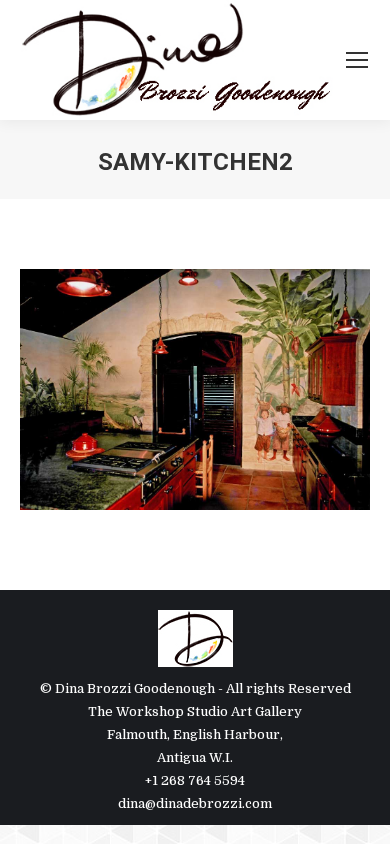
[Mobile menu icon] (357, 60)
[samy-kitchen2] (195, 389)
